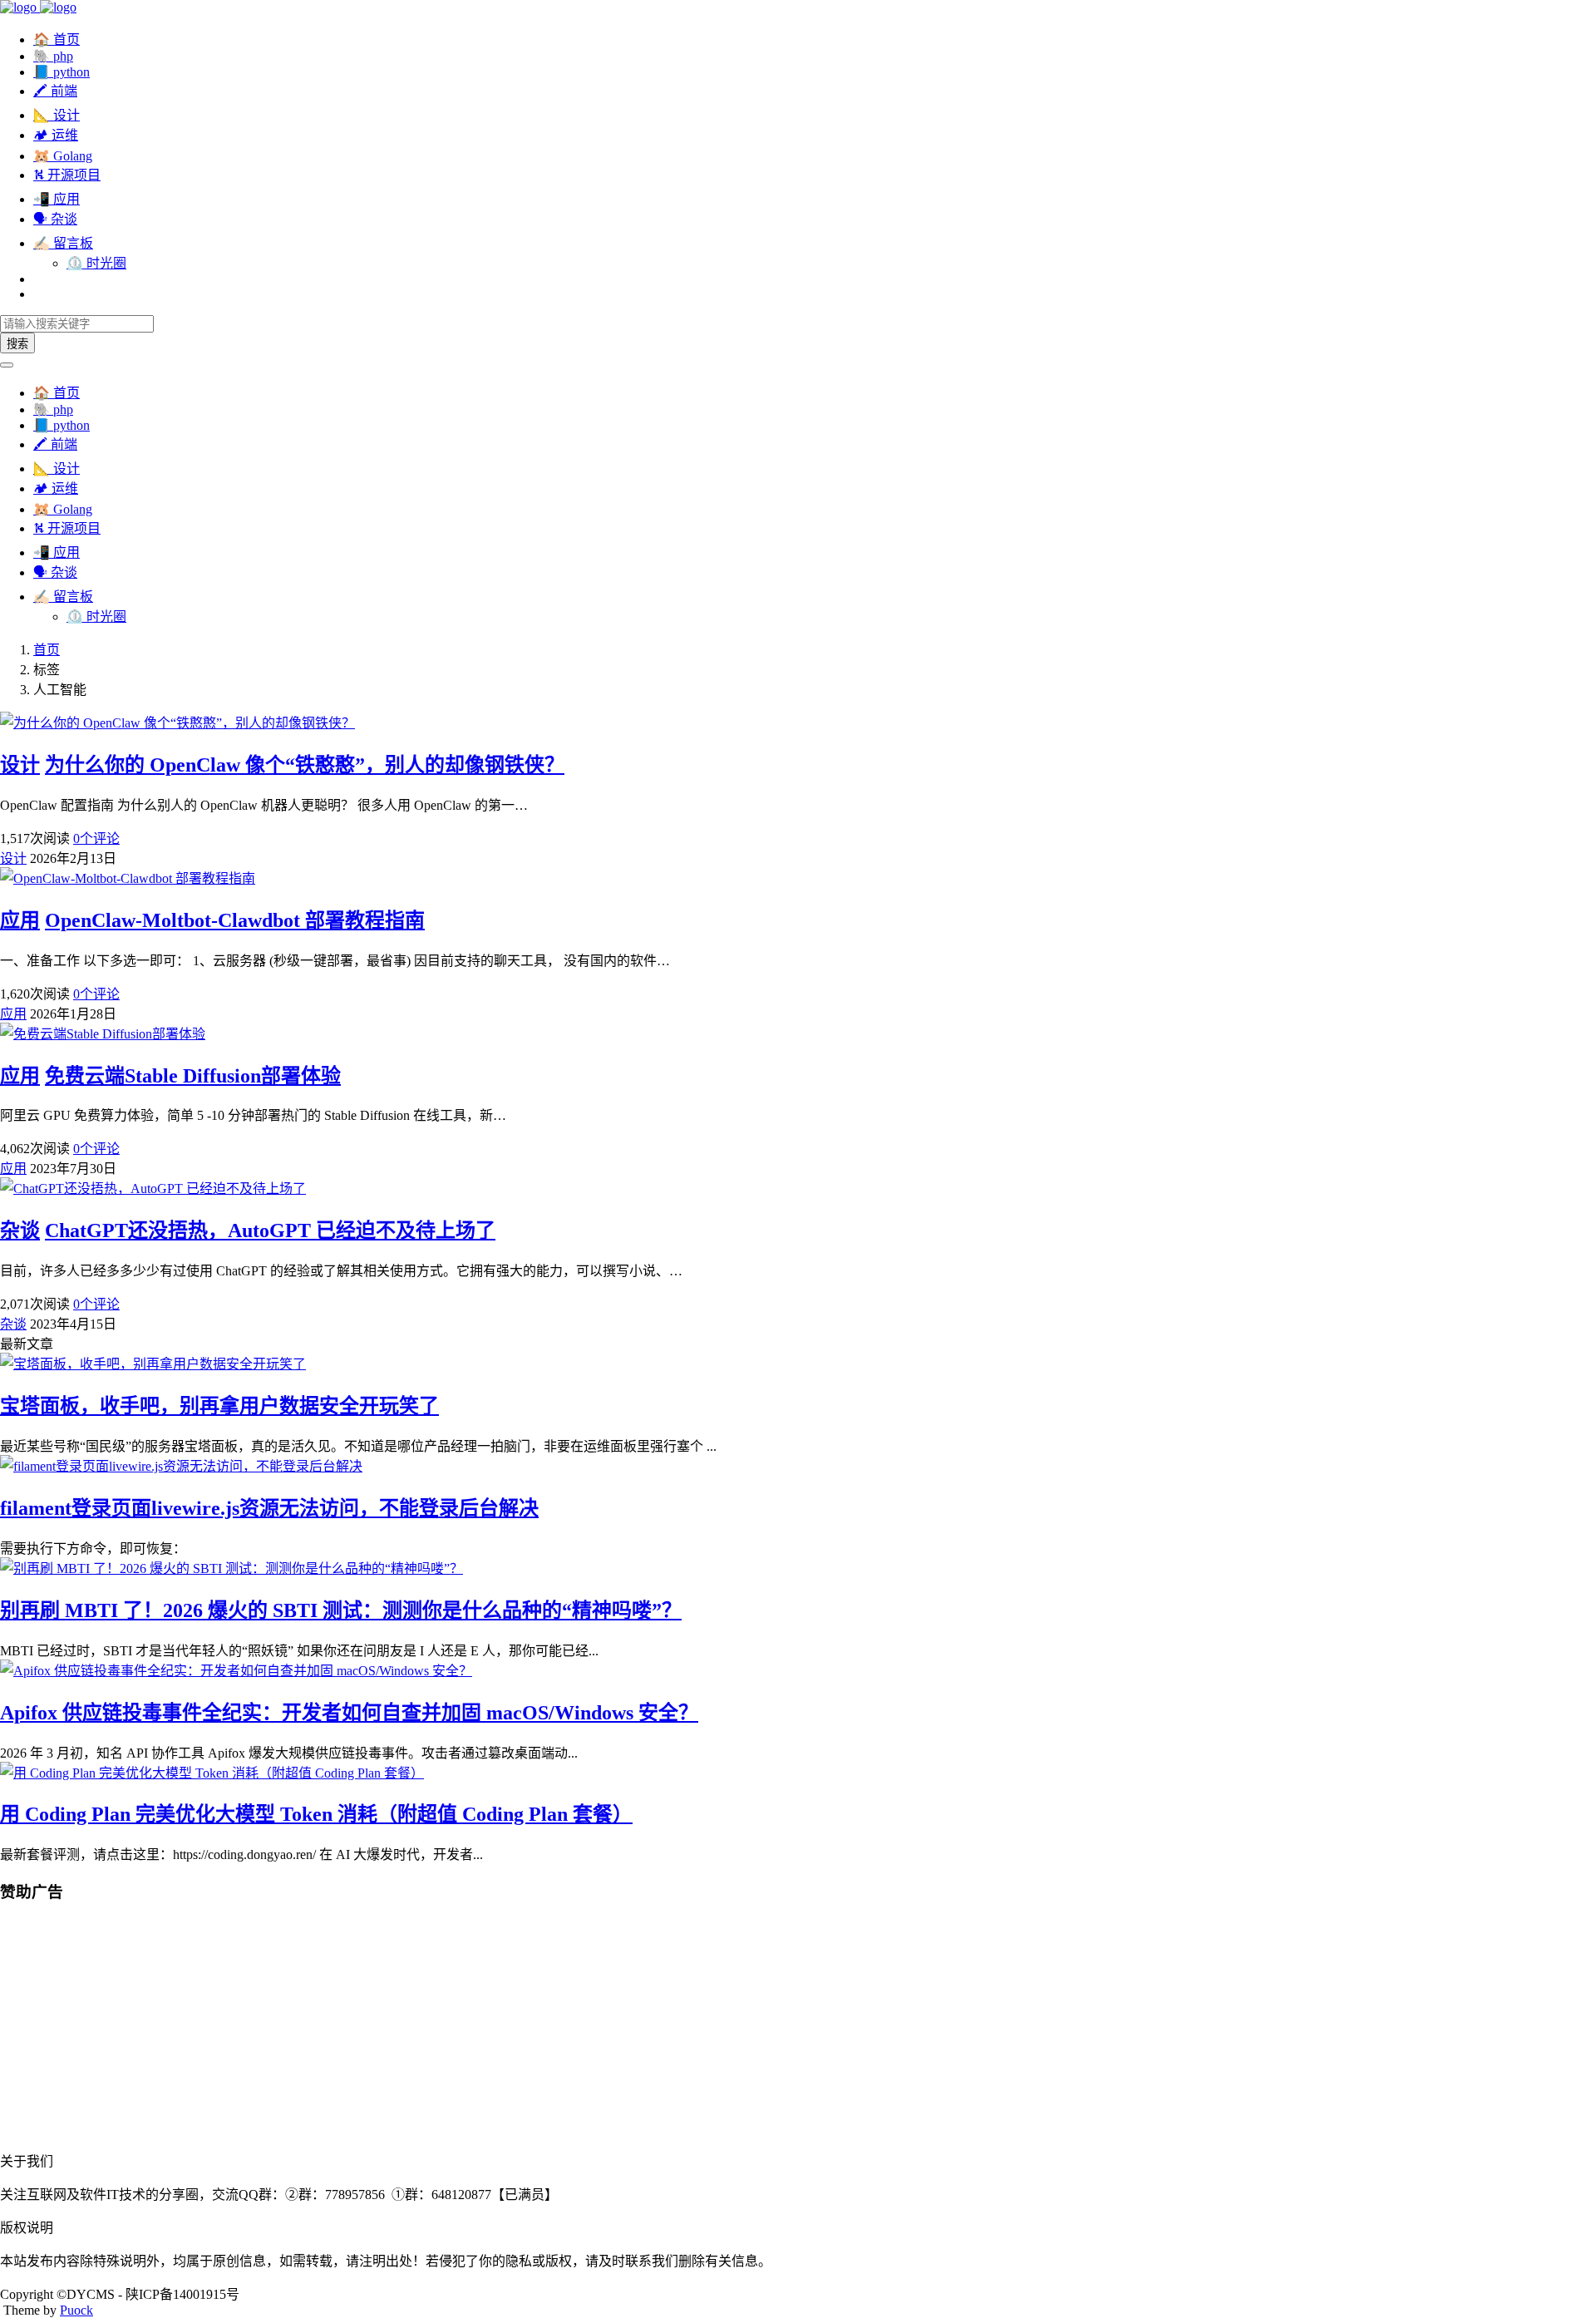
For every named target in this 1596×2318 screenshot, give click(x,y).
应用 (20, 920)
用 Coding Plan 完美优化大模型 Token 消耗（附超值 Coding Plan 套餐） (316, 1814)
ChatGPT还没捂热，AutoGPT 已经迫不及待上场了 (270, 1231)
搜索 (17, 344)
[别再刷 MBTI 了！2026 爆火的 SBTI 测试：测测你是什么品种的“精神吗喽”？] (232, 1568)
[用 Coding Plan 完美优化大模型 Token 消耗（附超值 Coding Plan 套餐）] (212, 1773)
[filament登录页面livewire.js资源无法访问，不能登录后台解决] (181, 1466)
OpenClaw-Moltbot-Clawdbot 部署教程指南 (235, 920)
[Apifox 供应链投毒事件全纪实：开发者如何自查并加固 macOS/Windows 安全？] (236, 1671)
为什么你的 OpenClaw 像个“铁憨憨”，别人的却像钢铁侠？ (305, 765)
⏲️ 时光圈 (96, 263)
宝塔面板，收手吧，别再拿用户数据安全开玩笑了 (219, 1406)
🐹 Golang (63, 156)
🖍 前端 (55, 91)
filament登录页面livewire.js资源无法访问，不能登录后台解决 (269, 1508)
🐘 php (53, 56)
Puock (76, 2310)
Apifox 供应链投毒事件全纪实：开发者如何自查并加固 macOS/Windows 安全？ (349, 1713)
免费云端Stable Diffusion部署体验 (193, 1076)
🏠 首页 (57, 39)
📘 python (62, 72)
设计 (20, 765)
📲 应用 (57, 199)
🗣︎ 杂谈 (55, 219)
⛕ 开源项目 (67, 175)
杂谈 (20, 1231)
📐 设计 (57, 115)
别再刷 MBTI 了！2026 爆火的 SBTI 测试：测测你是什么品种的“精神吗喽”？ (341, 1610)
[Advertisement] (499, 2034)
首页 (47, 650)
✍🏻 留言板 (63, 243)
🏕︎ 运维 (56, 135)
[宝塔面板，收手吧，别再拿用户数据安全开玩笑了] (153, 1364)
